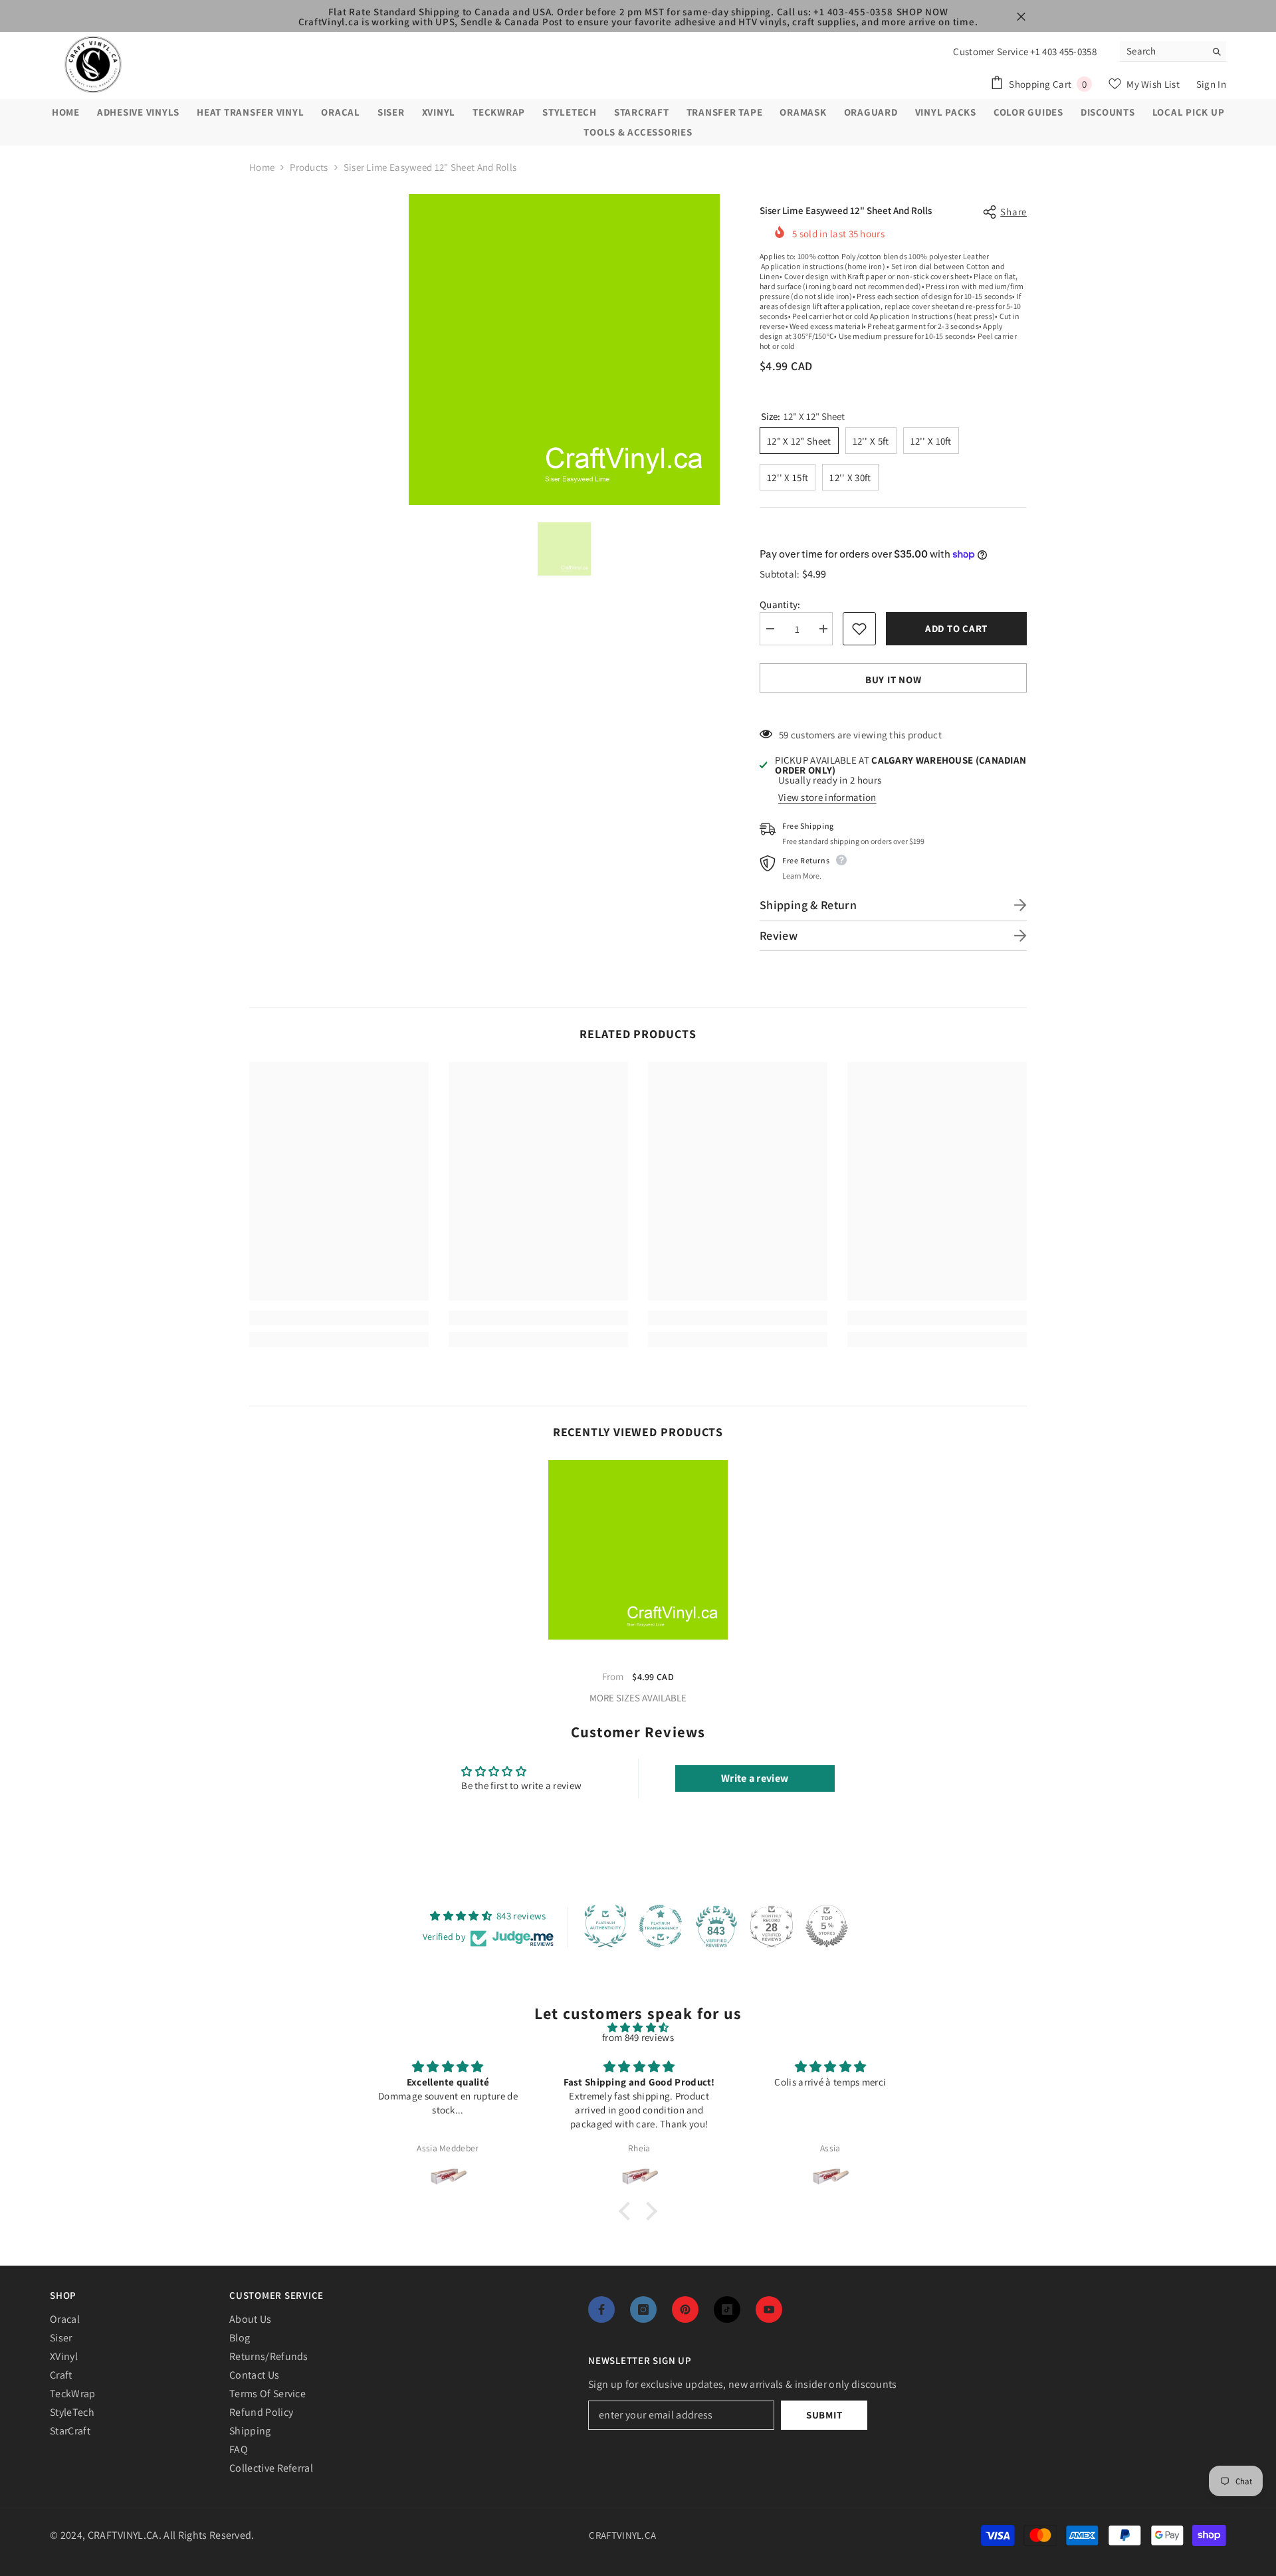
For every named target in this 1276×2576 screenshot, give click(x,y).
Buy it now (894, 680)
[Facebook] (601, 2309)
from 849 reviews (638, 2037)
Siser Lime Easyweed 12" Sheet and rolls (638, 1658)
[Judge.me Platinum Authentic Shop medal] (605, 1926)
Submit (824, 2415)
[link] (339, 1318)
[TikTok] (727, 2309)
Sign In (1211, 84)
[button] (628, 2210)
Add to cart (956, 628)
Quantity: (780, 604)
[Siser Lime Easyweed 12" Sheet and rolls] (638, 1550)
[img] (638, 2027)
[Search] (1173, 52)
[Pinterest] (685, 2309)
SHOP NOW (922, 12)
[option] (564, 350)
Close (1021, 17)
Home (262, 167)
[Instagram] (643, 2309)
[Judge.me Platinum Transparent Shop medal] (661, 1926)
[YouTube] (769, 2309)
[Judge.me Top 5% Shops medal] (827, 1926)
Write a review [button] (755, 1778)
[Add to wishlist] (859, 629)
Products (309, 167)
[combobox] (1163, 51)
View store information (827, 797)
